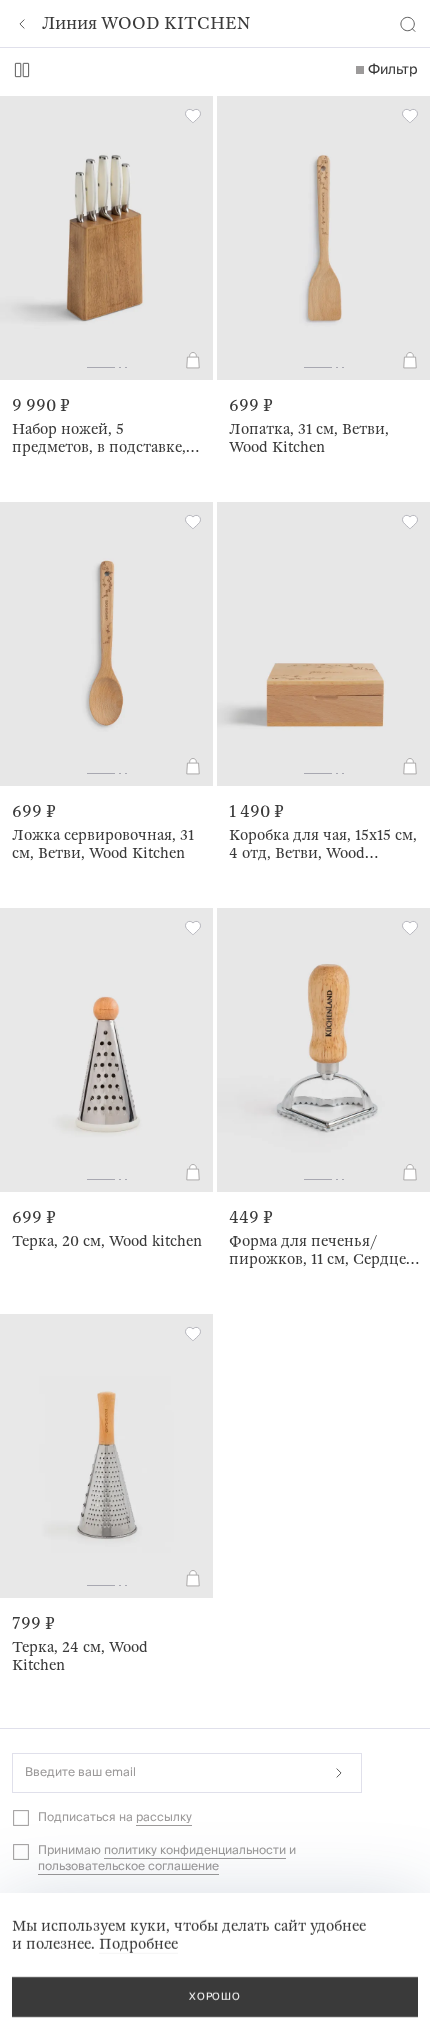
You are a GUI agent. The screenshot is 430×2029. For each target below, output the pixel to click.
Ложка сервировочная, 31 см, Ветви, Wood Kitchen (103, 844)
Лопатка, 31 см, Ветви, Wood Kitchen (309, 438)
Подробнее (138, 1944)
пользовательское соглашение (128, 1866)
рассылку (164, 1817)
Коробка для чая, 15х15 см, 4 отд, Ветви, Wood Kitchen (323, 844)
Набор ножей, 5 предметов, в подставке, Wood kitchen (99, 438)
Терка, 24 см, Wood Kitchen (80, 1656)
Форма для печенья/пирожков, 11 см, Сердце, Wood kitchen (319, 1250)
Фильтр (393, 70)
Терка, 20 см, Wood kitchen (107, 1241)
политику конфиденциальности (195, 1850)
